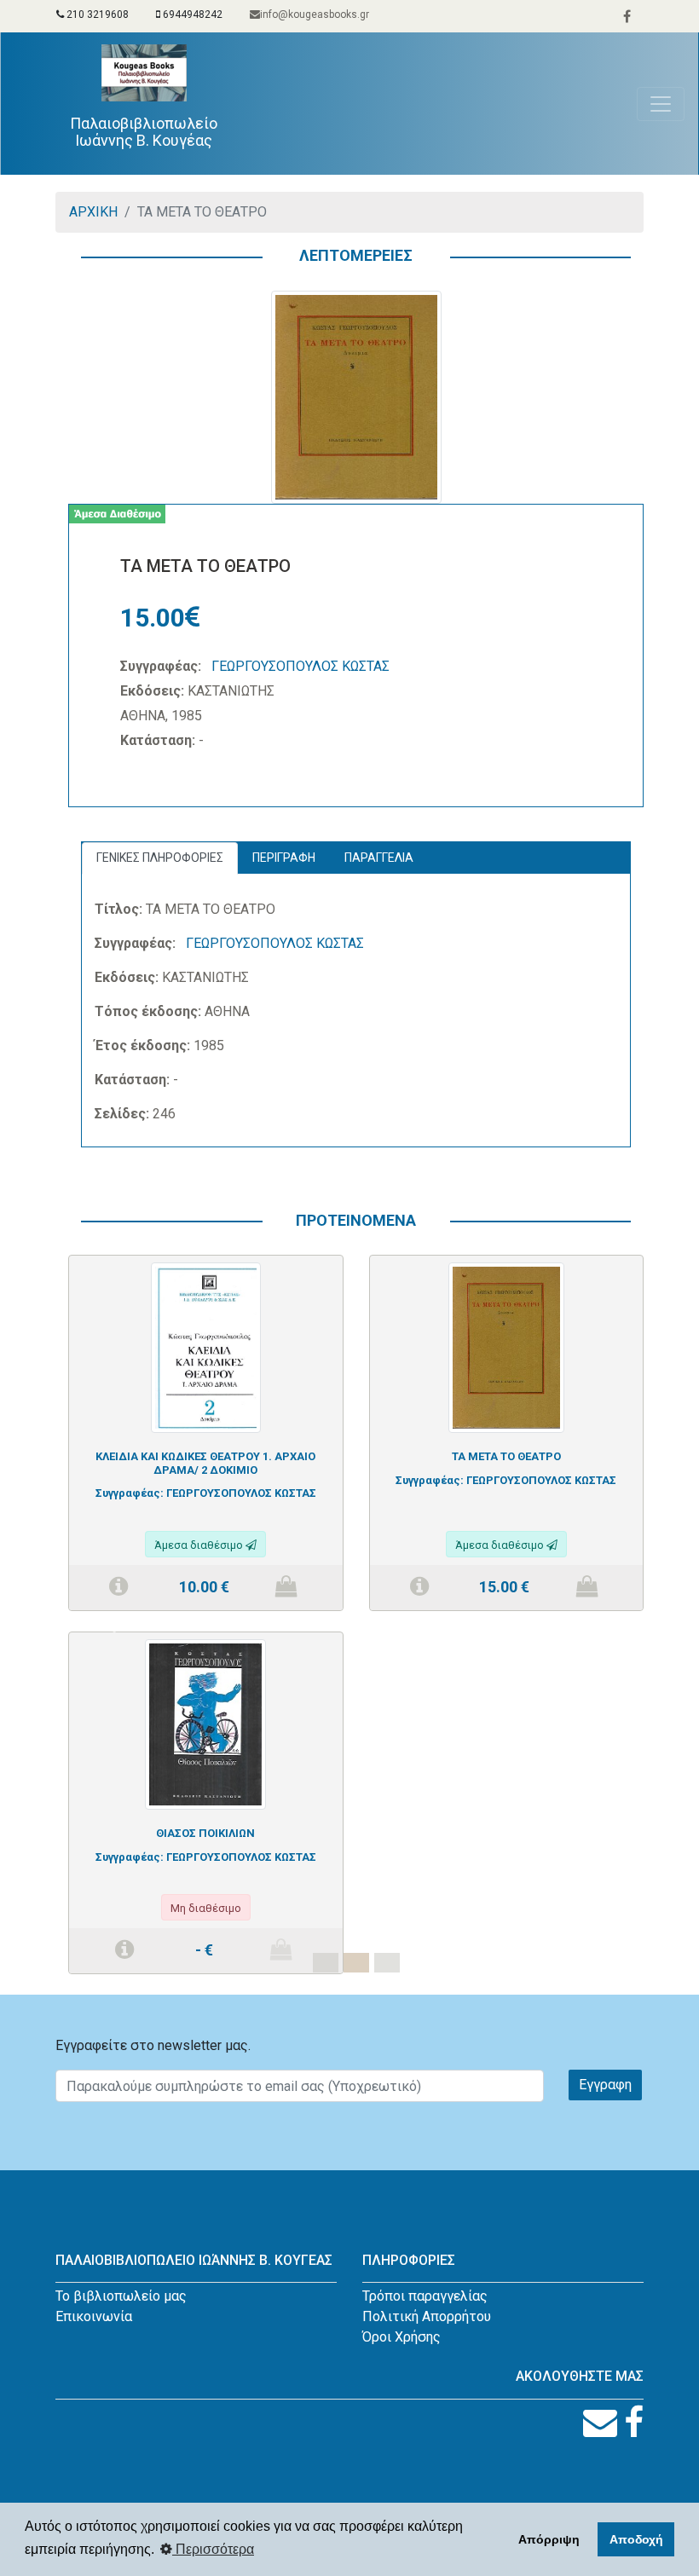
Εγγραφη (605, 2085)
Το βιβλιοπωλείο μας (121, 2296)
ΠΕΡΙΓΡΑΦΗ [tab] (284, 858)
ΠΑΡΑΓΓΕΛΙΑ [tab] (379, 858)
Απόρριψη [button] (549, 2539)
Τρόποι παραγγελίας (425, 2296)
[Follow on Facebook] (634, 2423)
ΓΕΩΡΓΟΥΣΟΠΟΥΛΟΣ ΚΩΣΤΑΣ (300, 666)
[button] (111, 1625)
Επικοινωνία (94, 2316)
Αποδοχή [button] (636, 2539)
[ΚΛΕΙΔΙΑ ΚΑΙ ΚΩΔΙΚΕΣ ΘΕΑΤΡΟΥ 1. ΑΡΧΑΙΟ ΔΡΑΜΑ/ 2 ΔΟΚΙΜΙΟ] (206, 1346)
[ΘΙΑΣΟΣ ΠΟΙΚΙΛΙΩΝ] (205, 1723)
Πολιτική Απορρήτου (427, 2316)
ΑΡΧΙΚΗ (93, 212)
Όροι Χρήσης (401, 2337)
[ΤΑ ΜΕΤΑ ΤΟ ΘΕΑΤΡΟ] (506, 1346)
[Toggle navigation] (661, 104)
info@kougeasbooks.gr (315, 14)
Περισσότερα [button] (213, 2549)
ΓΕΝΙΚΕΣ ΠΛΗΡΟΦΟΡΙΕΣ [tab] (160, 858)
